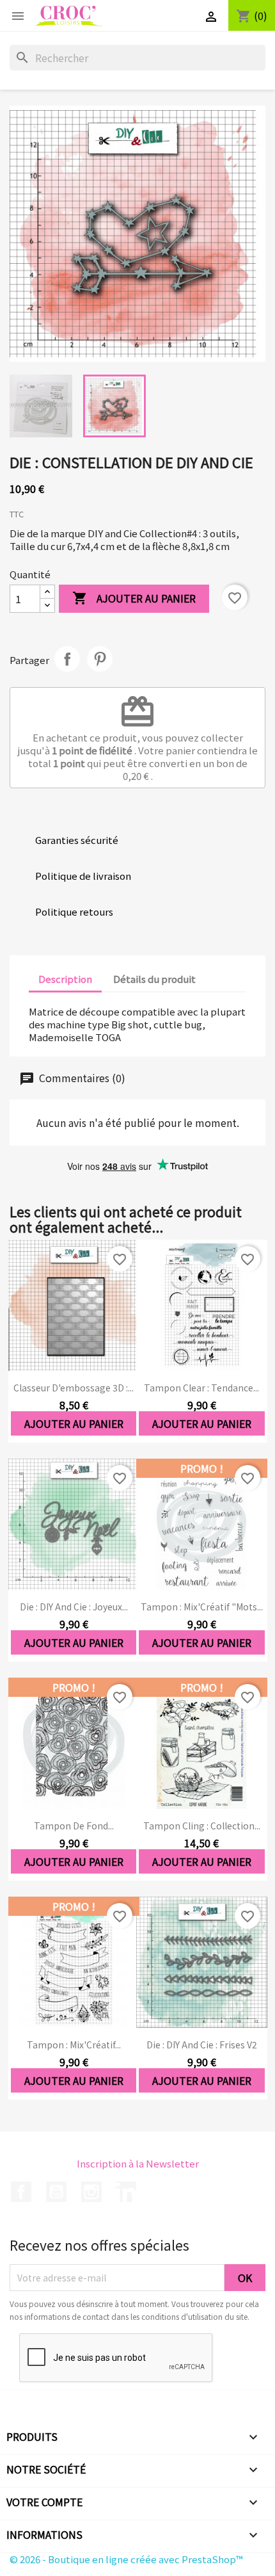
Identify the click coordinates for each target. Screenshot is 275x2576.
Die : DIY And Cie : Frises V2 (202, 2045)
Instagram (91, 2192)
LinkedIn (126, 2192)
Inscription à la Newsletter (138, 2163)
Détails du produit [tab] (154, 979)
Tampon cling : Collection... (202, 1826)
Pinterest (100, 659)
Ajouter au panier (134, 598)
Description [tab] (65, 979)
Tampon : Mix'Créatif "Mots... (202, 1607)
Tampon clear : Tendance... (201, 1388)
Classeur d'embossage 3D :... (74, 1388)
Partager (67, 659)
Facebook (21, 2192)
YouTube (56, 2192)
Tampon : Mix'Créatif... (74, 2045)
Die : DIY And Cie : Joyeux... (74, 1607)
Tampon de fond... (74, 1826)
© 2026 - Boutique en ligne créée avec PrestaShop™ (126, 2559)
